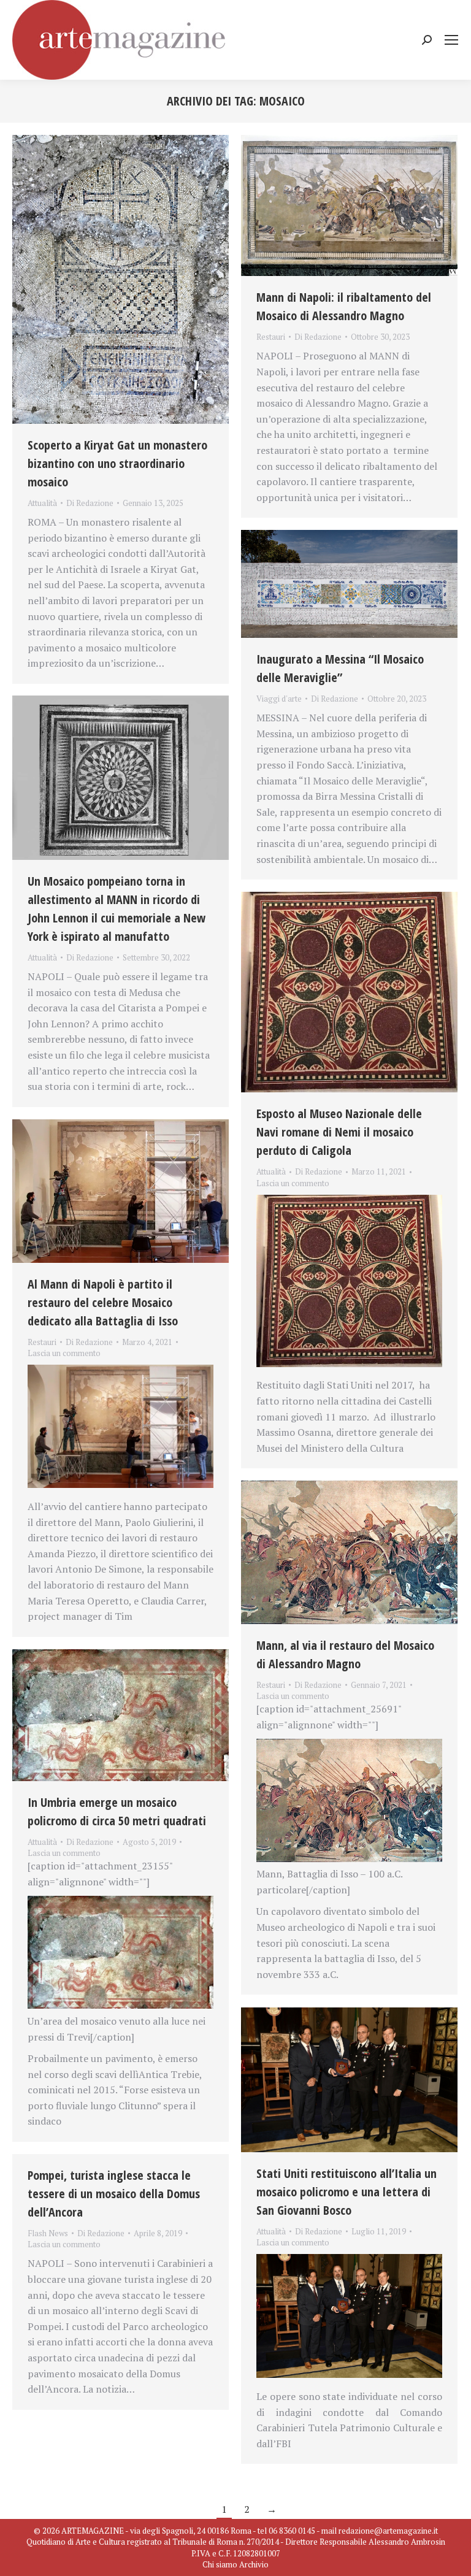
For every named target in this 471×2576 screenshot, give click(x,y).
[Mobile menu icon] (451, 40)
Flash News (48, 2233)
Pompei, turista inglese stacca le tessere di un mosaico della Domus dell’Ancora (114, 2194)
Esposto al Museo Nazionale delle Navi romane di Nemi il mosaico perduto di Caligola (339, 1132)
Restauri (271, 337)
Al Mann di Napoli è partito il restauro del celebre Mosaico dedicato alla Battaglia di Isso (103, 1302)
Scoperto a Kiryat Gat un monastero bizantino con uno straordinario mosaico (117, 463)
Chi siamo (220, 2564)
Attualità (42, 503)
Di (90, 503)
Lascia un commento (293, 1183)
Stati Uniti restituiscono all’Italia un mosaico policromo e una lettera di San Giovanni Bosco (347, 2192)
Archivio (254, 2564)
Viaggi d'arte (279, 699)
